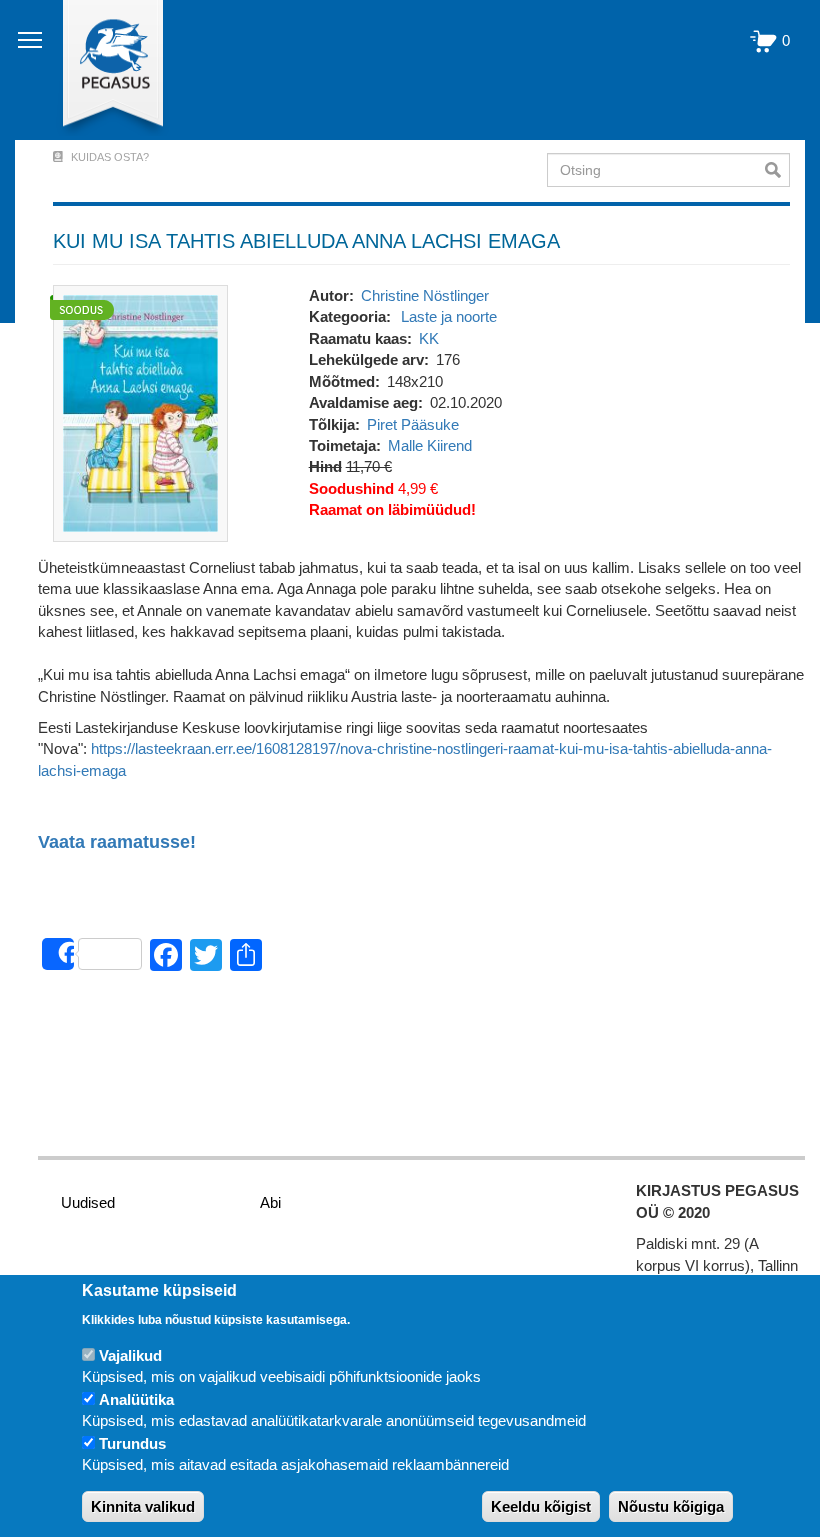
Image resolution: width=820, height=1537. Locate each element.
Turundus (132, 1443)
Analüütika (136, 1399)
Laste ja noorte (449, 316)
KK (429, 338)
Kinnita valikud (143, 1506)
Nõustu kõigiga (671, 1506)
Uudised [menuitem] (88, 1202)
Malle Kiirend (430, 445)
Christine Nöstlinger (425, 295)
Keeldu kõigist (541, 1506)
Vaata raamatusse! (117, 842)
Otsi (777, 170)
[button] (140, 411)
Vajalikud (130, 1355)
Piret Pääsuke (413, 424)
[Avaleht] (101, 70)
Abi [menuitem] (270, 1202)
